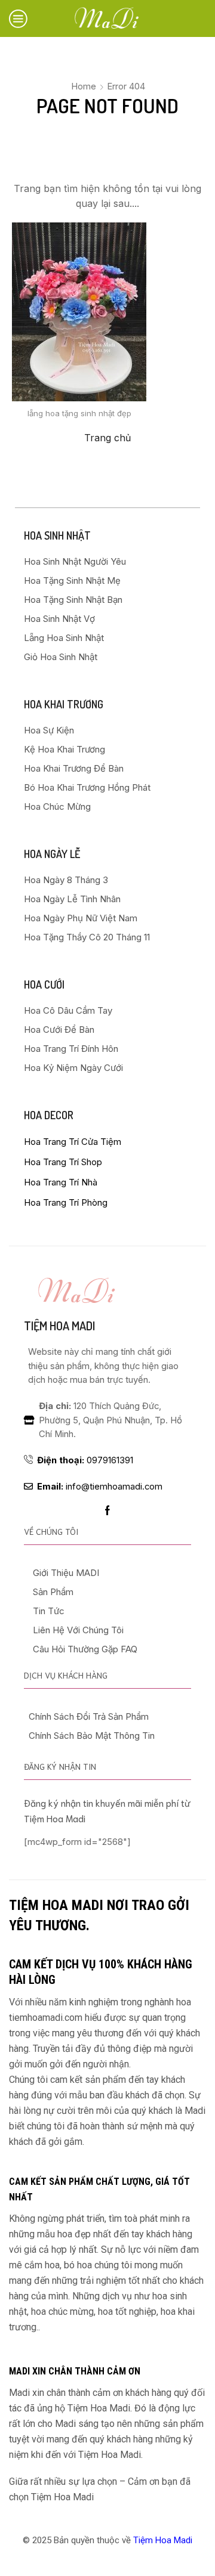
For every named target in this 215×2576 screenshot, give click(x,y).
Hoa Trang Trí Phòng (66, 1202)
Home (84, 86)
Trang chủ (107, 438)
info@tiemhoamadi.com (100, 1487)
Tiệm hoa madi (59, 1326)
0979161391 (85, 1460)
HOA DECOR (49, 1115)
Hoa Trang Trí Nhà (61, 1182)
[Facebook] (107, 1510)
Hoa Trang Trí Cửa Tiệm (73, 1142)
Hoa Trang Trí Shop (63, 1162)
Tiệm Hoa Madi (163, 2540)
